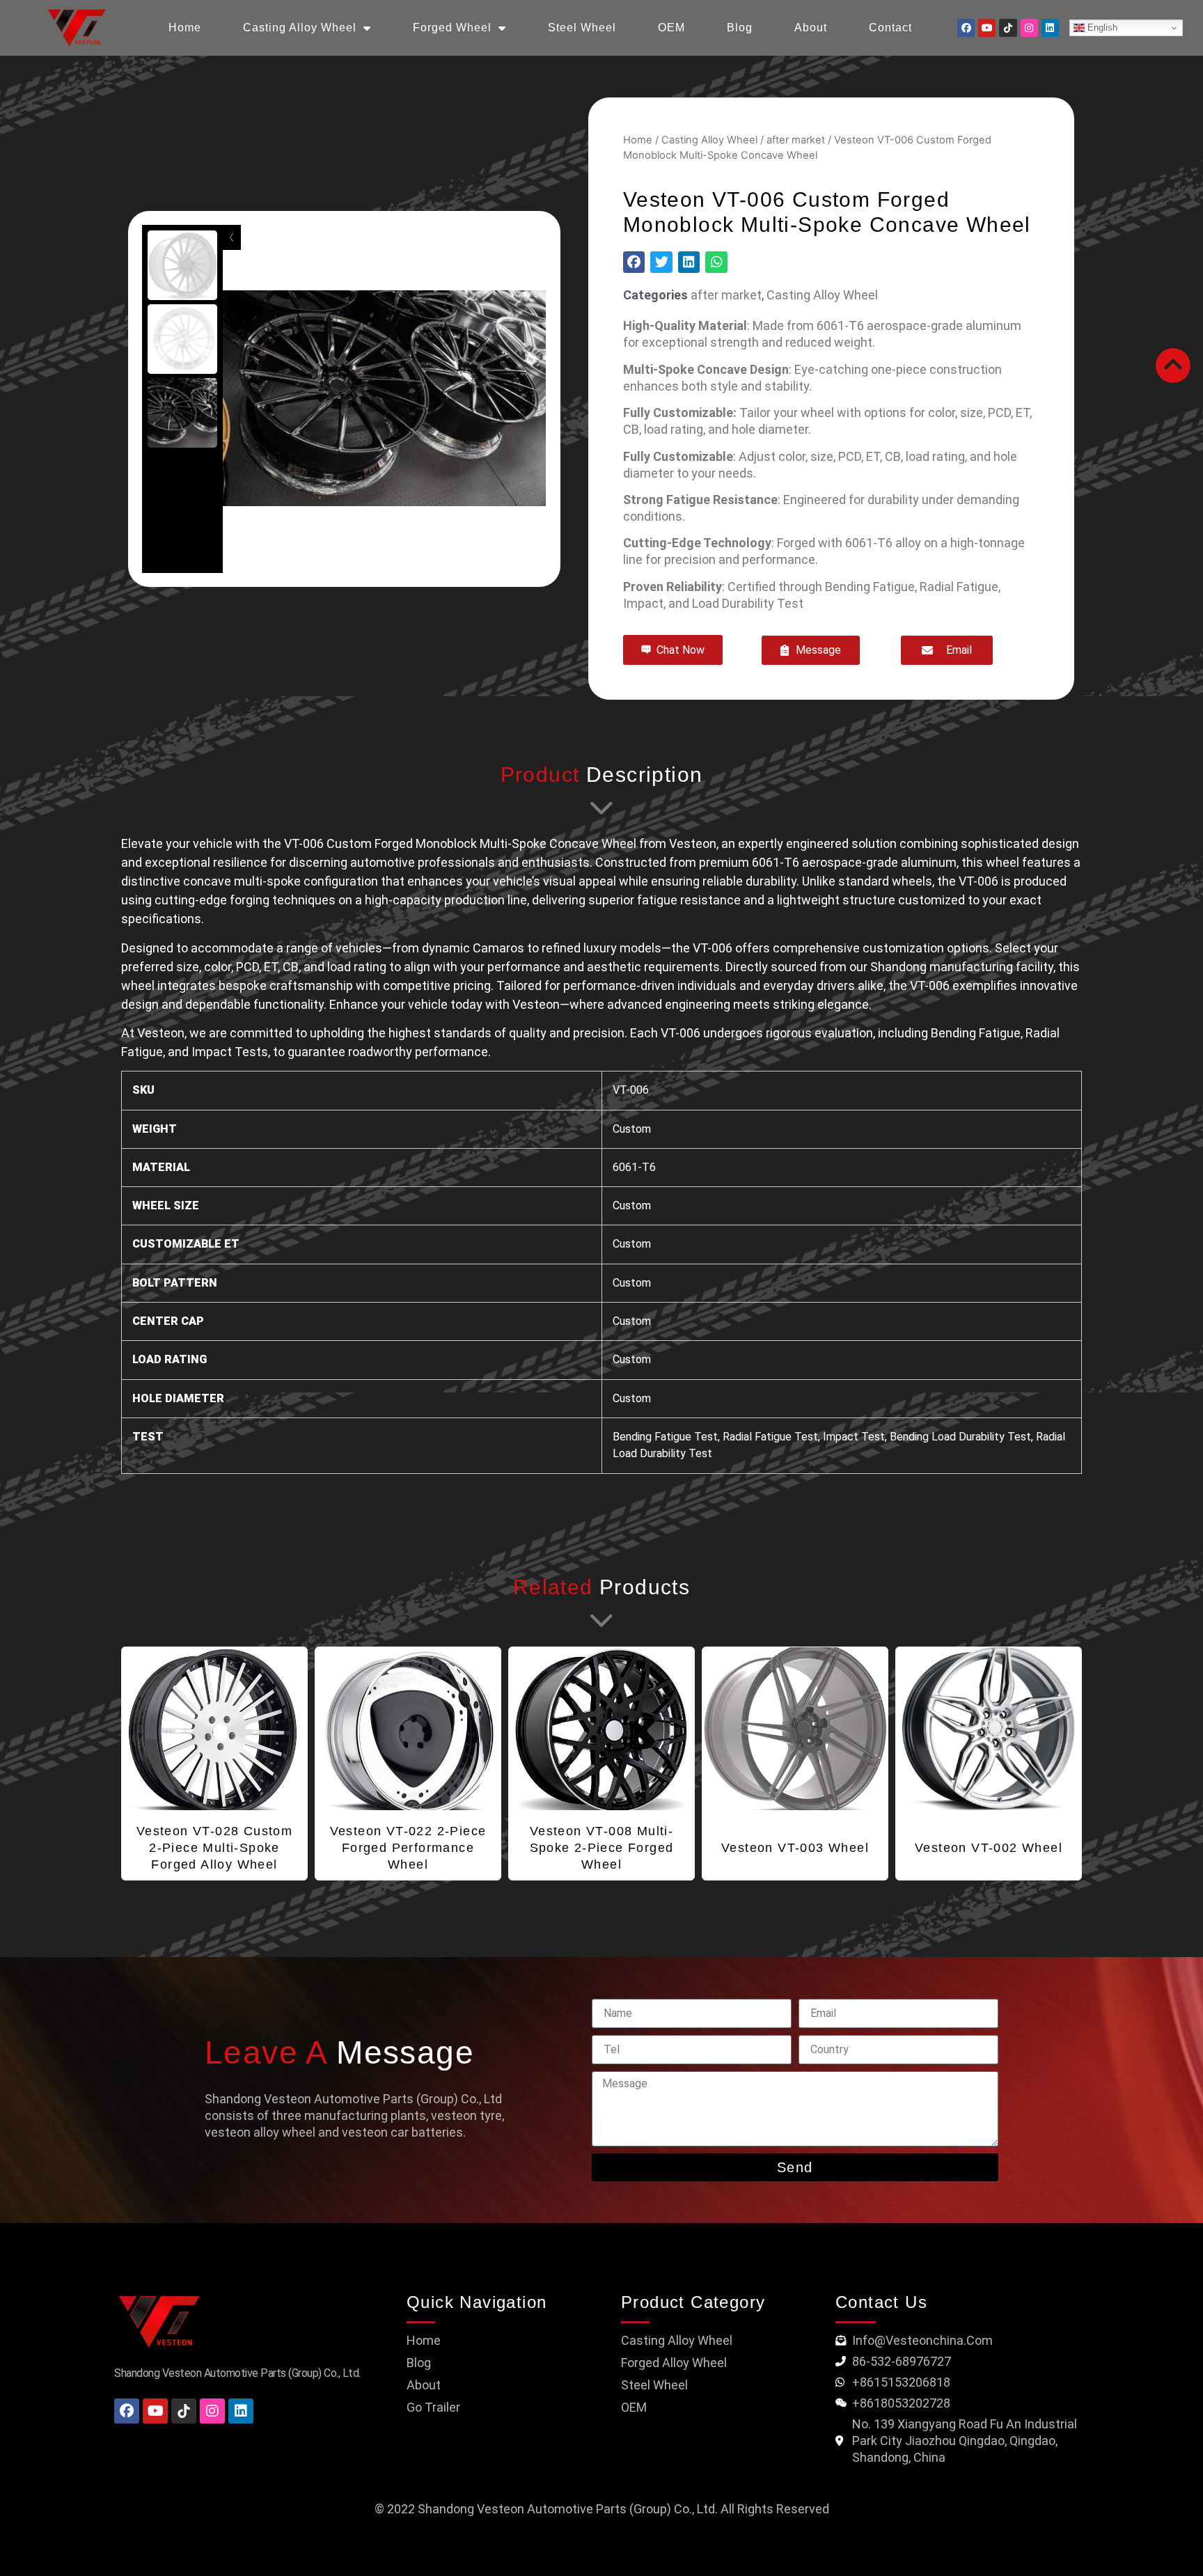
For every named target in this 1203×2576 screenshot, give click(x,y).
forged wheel (452, 28)
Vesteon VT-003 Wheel (795, 1848)
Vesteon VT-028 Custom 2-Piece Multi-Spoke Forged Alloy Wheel (214, 1848)
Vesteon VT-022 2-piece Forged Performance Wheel (408, 1848)
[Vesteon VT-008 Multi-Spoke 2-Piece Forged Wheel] (601, 1729)
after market (796, 140)
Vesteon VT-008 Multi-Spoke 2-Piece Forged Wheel (602, 1848)
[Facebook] (966, 28)
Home (638, 140)
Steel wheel (582, 28)
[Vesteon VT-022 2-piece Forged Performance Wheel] (408, 1729)
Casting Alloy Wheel (300, 28)
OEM (671, 28)
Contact (890, 28)
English (1101, 28)
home (185, 28)
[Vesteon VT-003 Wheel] (795, 1729)
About (811, 28)
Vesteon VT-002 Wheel (989, 1848)
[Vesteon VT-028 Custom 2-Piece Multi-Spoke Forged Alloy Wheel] (214, 1729)
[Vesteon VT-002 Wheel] (989, 1729)
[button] (634, 262)
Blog (740, 28)
